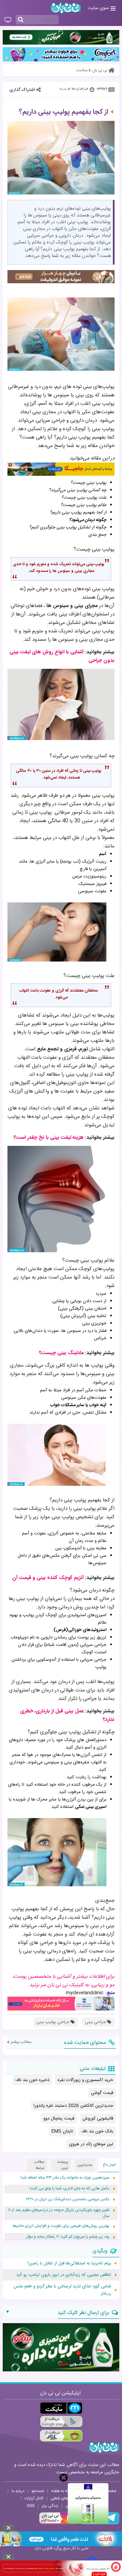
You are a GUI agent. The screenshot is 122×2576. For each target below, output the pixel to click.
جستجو (38, 2491)
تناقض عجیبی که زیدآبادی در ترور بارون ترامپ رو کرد (64, 2275)
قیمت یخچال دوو (59, 2119)
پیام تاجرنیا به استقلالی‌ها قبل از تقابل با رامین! (69, 2263)
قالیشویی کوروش (98, 2119)
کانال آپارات (34, 2498)
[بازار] (61, 2436)
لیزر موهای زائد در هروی (91, 2144)
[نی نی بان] (66, 8)
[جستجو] (21, 20)
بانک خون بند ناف (97, 2131)
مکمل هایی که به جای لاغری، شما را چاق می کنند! (69, 2189)
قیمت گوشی (102, 2093)
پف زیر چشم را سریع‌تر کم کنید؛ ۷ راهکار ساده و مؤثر (68, 2237)
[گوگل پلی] (61, 2422)
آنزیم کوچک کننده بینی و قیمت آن (48, 1578)
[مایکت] (61, 2408)
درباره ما (18, 2491)
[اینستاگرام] (59, 2523)
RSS (31, 2506)
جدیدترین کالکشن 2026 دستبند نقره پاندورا (73, 2106)
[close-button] (64, 2478)
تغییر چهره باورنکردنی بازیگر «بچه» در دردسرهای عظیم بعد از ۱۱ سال (59, 2213)
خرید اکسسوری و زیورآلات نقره (85, 2080)
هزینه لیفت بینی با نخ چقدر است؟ (49, 1138)
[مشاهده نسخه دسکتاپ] (8, 20)
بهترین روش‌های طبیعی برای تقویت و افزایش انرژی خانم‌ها (61, 2226)
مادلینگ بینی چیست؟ (61, 1353)
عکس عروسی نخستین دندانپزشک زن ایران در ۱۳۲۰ (68, 2199)
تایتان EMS (62, 2131)
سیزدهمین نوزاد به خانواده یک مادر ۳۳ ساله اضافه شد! (65, 2178)
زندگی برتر (50, 2506)
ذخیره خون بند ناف (32, 2080)
